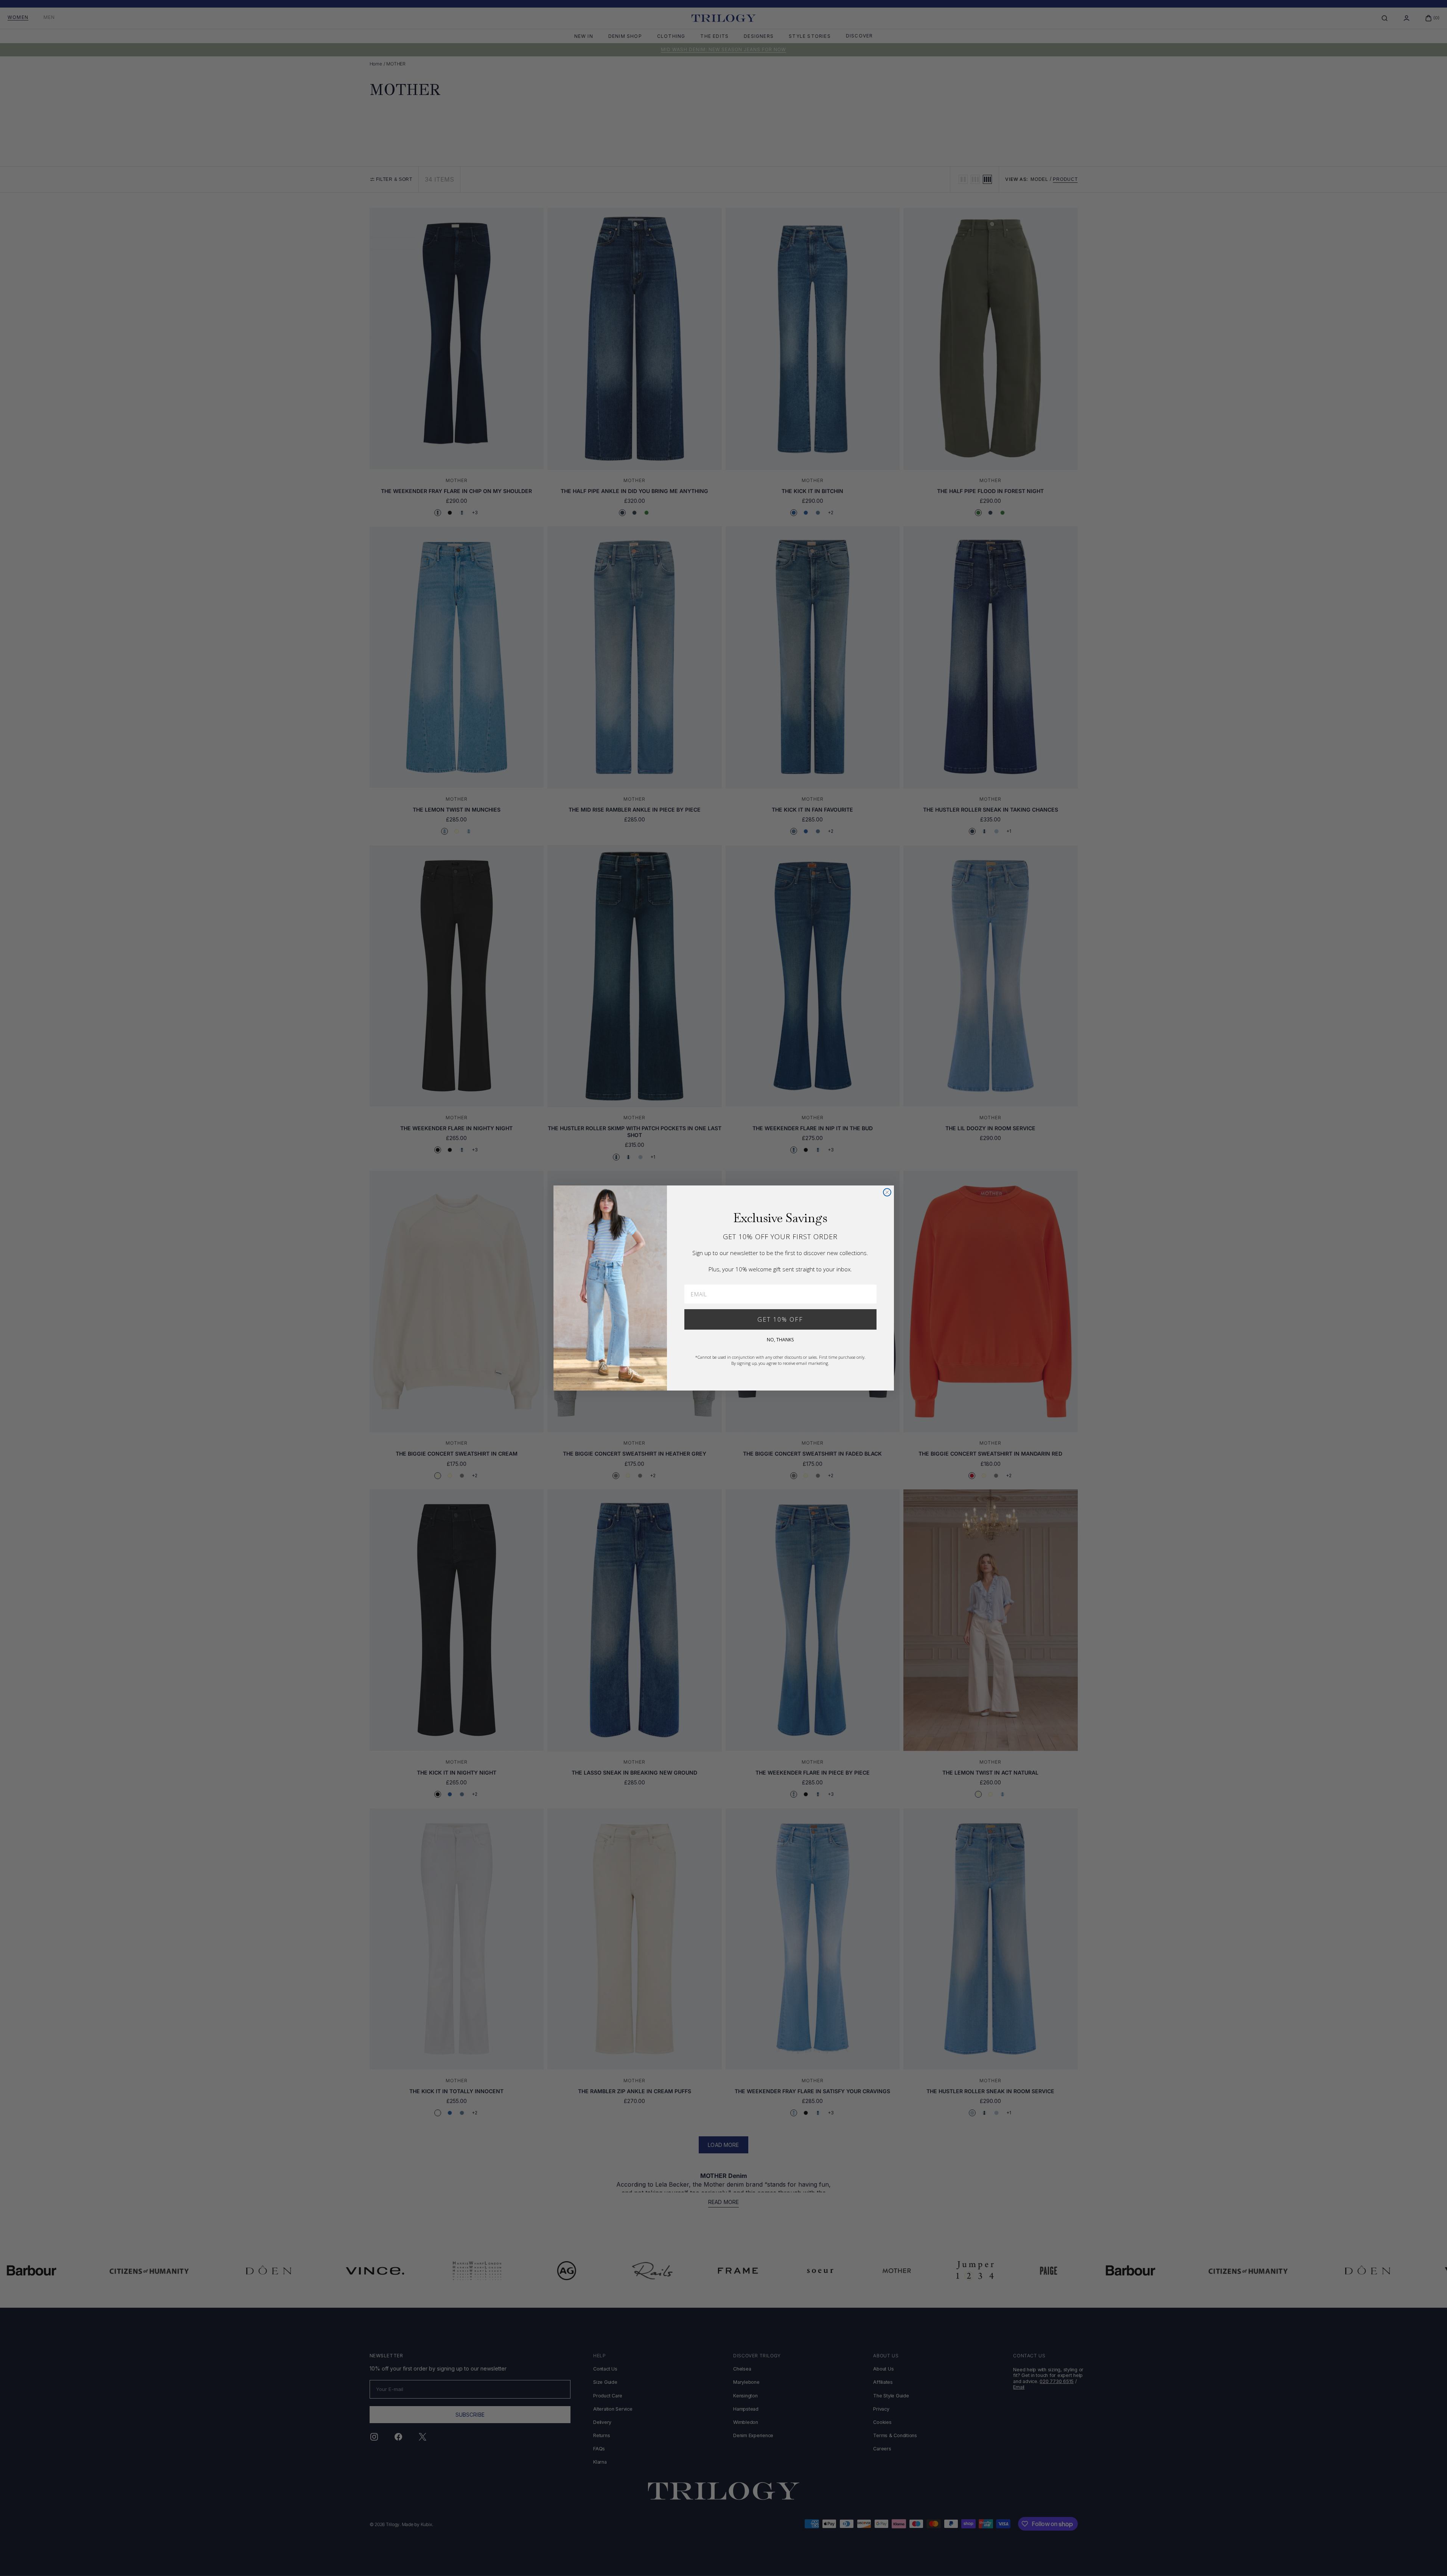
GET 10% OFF (780, 1319)
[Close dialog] (887, 1192)
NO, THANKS (780, 1340)
